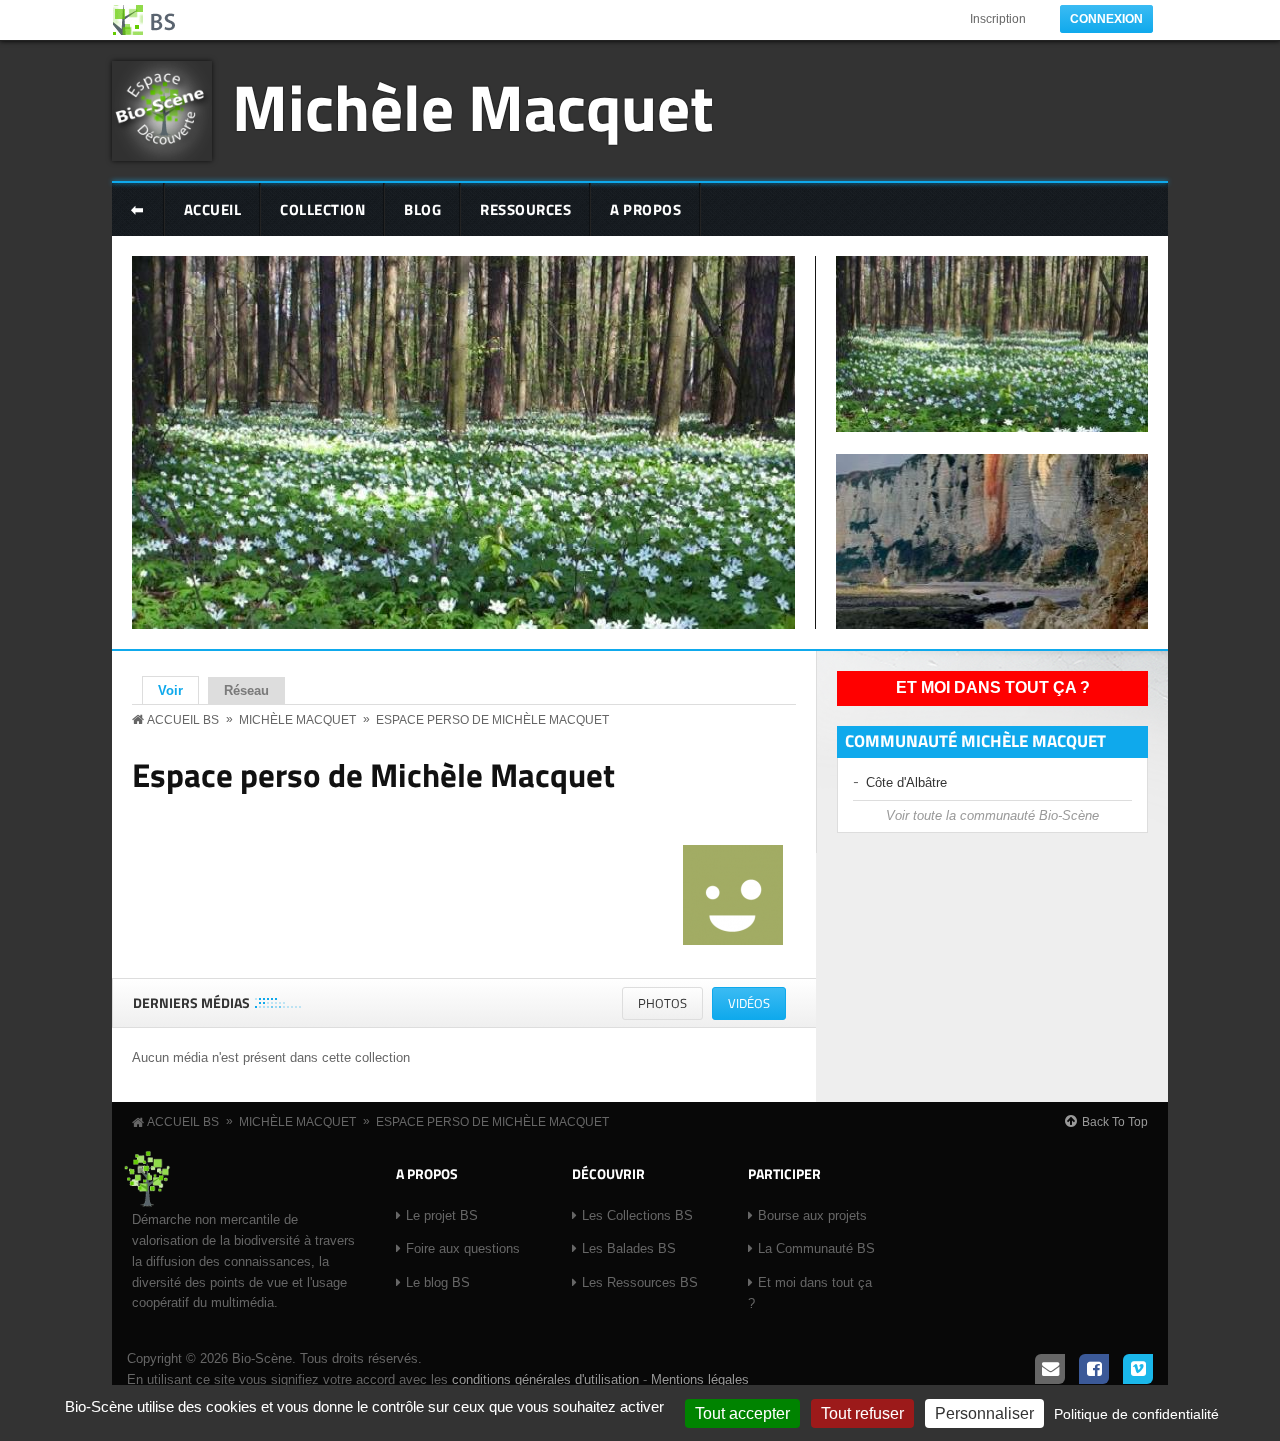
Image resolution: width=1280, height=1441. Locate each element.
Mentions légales (700, 1379)
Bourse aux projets (812, 1215)
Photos (662, 1003)
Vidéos (757, 1006)
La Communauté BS (816, 1248)
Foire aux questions (463, 1248)
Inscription (998, 19)
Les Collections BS (637, 1215)
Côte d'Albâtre (906, 782)
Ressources (525, 209)
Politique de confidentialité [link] (1136, 1414)
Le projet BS (442, 1215)
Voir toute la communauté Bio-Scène (992, 815)
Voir (178, 690)
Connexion (1106, 19)
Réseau (246, 690)
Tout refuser (862, 1413)
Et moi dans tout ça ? (993, 687)
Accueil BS (183, 720)
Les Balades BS (629, 1248)
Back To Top (1115, 1122)
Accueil (213, 209)
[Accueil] (145, 20)
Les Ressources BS (640, 1282)
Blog (422, 209)
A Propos (645, 209)
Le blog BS (438, 1282)
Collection (322, 209)
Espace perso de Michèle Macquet (492, 720)
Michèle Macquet (473, 106)
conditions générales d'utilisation (545, 1379)
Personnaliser (984, 1413)
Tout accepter (742, 1413)
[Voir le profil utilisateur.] (733, 940)
